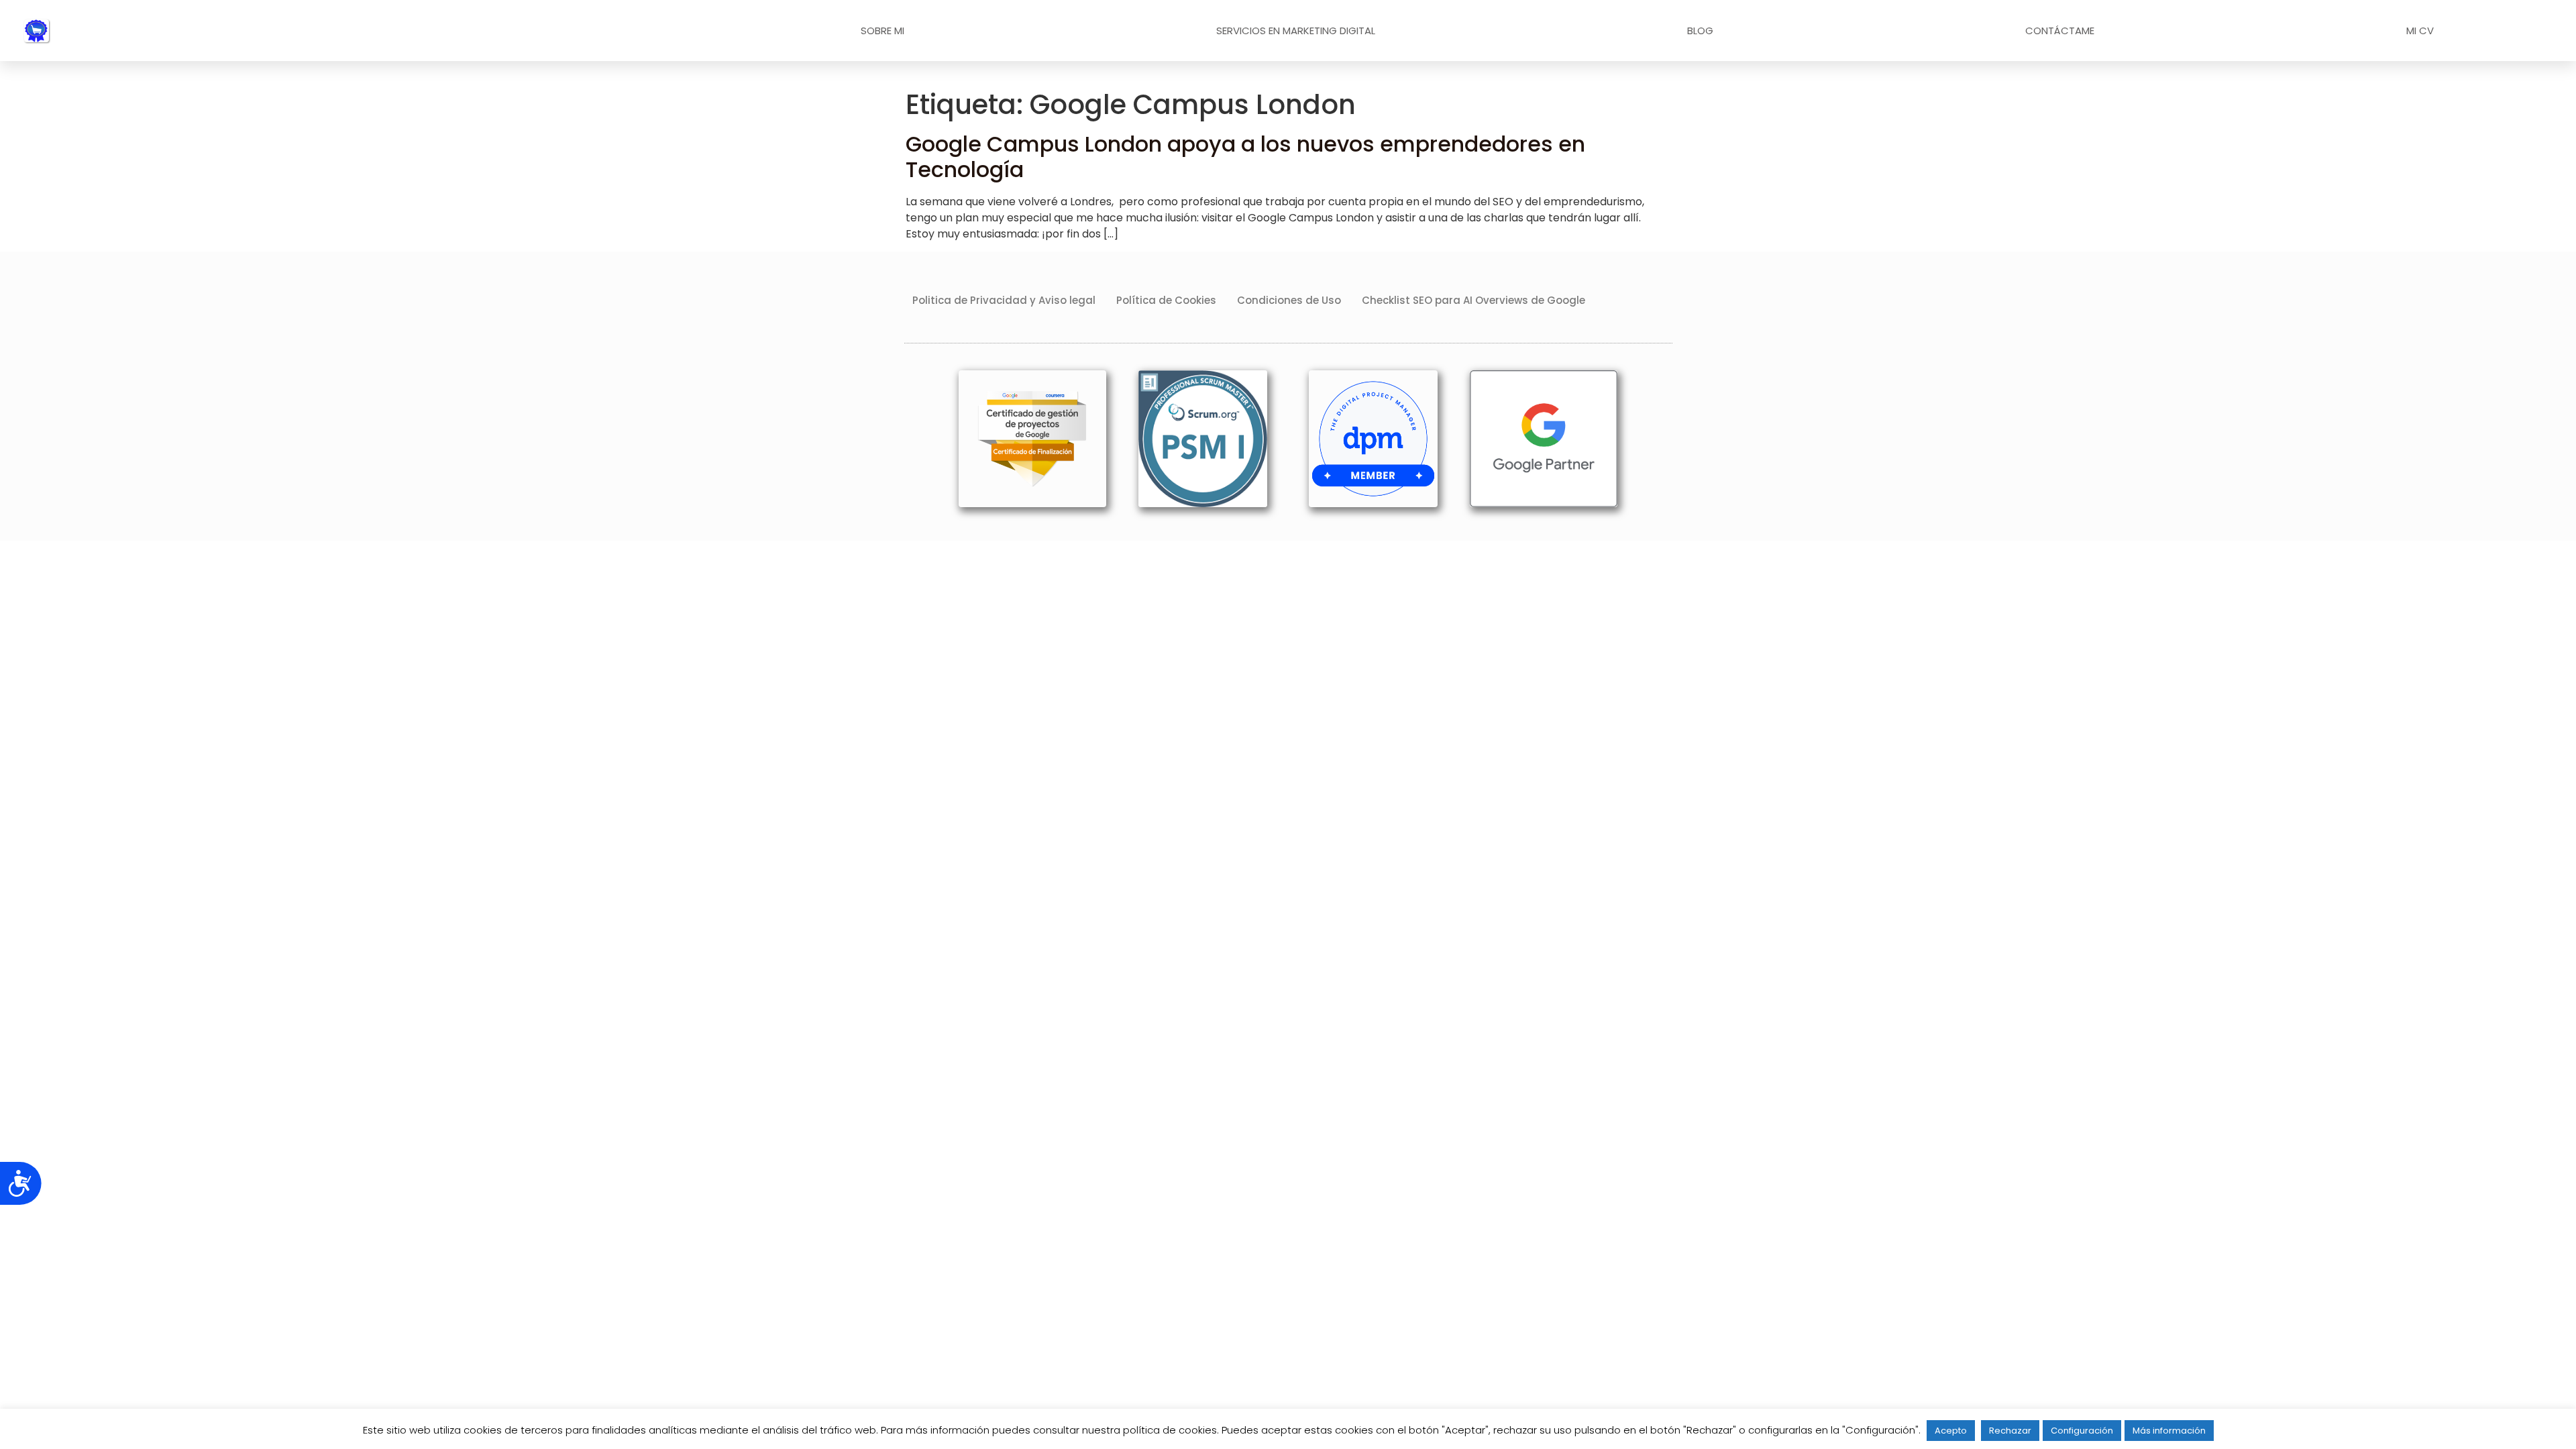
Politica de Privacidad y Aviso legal (1004, 300)
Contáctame (2060, 31)
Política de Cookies (1166, 300)
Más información (2169, 1431)
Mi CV (2420, 31)
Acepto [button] (1951, 1431)
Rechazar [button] (2010, 1431)
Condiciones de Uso (1289, 300)
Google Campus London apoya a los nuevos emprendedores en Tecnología (1245, 157)
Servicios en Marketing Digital (1296, 31)
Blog (1700, 31)
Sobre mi (882, 31)
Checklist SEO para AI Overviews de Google (1473, 300)
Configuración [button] (2082, 1431)
